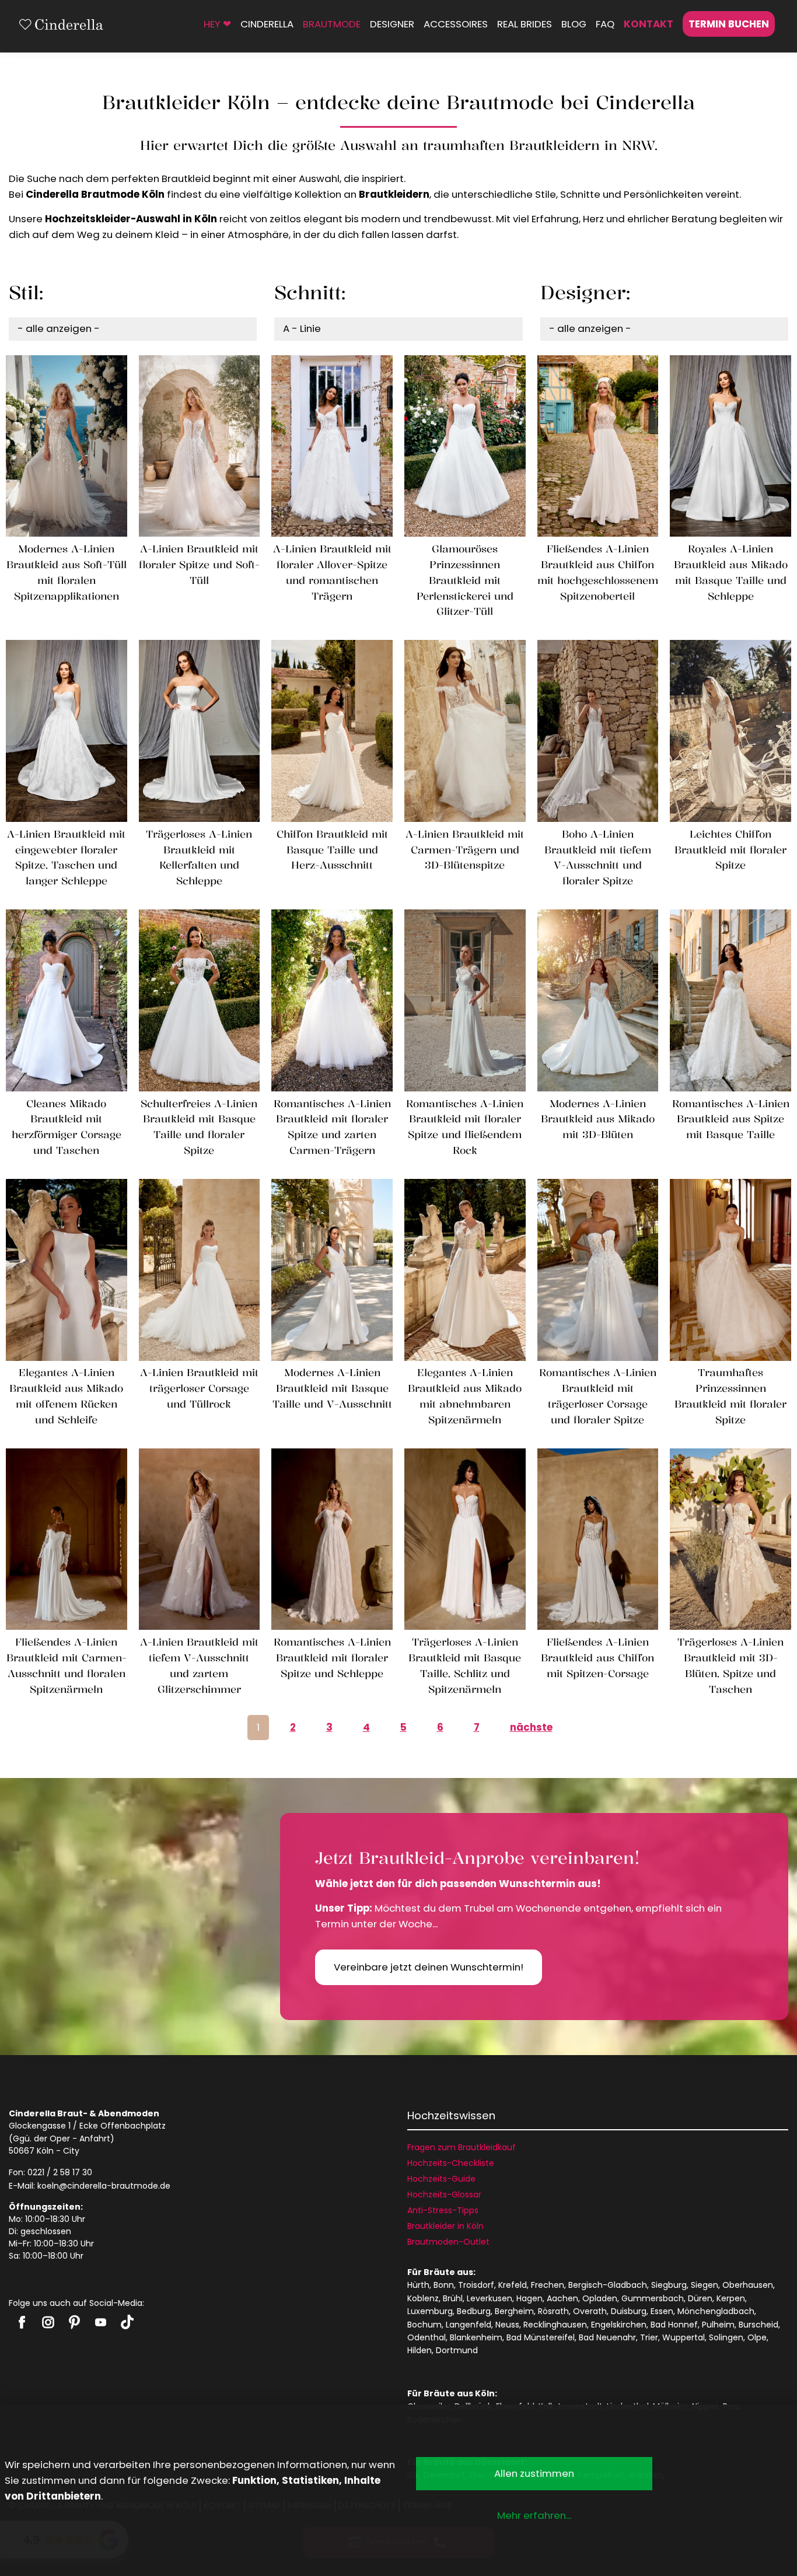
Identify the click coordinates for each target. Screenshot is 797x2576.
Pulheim (718, 2325)
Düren (700, 2298)
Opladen (600, 2298)
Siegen (705, 2285)
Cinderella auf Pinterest (74, 2322)
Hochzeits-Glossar (444, 2194)
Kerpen (731, 2298)
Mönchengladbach (716, 2311)
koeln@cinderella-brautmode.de (104, 2186)
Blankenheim (476, 2337)
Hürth (418, 2285)
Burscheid (758, 2325)
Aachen (562, 2298)
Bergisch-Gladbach (608, 2285)
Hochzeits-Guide (441, 2179)
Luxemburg (430, 2311)
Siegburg (669, 2285)
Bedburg (474, 2311)
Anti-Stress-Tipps (443, 2210)
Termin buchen (729, 24)
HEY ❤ (217, 24)
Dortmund (457, 2350)
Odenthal (427, 2337)
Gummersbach (653, 2298)
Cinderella (267, 24)
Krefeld (513, 2285)
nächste (531, 1727)
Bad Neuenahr (607, 2337)
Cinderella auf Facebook (22, 2322)
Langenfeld (469, 2325)
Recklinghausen (555, 2325)
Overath (590, 2311)
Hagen (529, 2298)
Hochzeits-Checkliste (451, 2163)
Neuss (507, 2325)
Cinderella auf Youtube (101, 2322)
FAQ (605, 24)
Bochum (424, 2325)
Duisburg (629, 2311)
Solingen (726, 2337)
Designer (392, 24)
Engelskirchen (619, 2325)
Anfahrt (95, 2138)
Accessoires (456, 24)
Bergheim (514, 2311)
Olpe (757, 2337)
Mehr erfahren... (534, 2515)
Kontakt (649, 24)
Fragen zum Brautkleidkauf (462, 2147)
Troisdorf (476, 2285)
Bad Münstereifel (541, 2337)
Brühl (453, 2298)
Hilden (420, 2350)
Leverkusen (490, 2298)
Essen (662, 2311)
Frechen (548, 2285)
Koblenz (423, 2298)
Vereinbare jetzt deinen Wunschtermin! (429, 1967)
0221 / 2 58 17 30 (60, 2172)
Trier (649, 2337)
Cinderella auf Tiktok (127, 2322)
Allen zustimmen (534, 2473)
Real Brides (525, 24)
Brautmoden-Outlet (448, 2242)
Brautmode (332, 24)
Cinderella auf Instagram (48, 2322)
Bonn (444, 2285)
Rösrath (553, 2311)
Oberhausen (748, 2285)
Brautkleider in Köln (445, 2226)
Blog (574, 24)
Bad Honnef (674, 2325)
